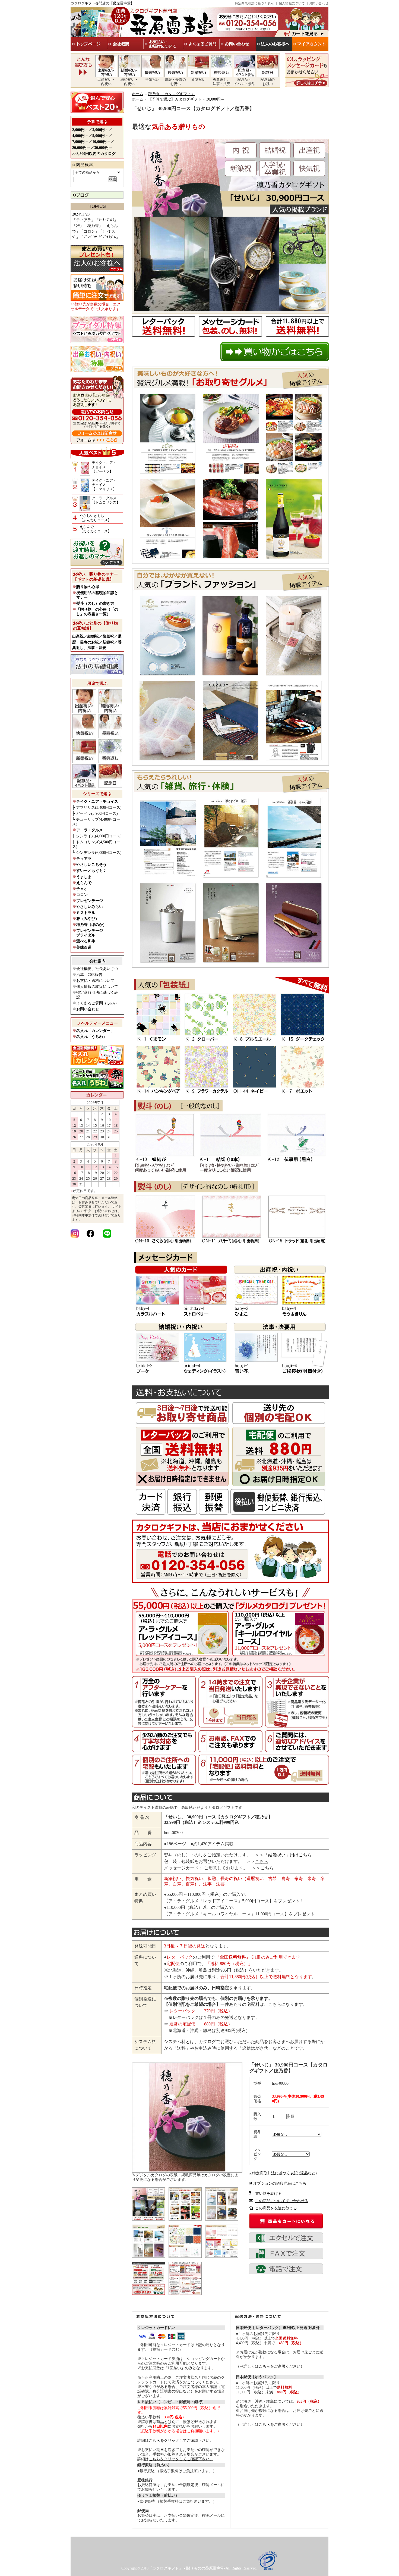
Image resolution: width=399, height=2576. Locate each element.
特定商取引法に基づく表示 (254, 3)
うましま (84, 877)
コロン (82, 895)
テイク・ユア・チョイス (97, 802)
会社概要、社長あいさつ (97, 969)
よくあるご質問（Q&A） (98, 1003)
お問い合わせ (319, 3)
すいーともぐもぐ (91, 871)
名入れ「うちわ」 (91, 1037)
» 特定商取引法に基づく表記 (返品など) (283, 2173)
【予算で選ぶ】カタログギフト (175, 99)
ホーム (138, 94)
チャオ (82, 889)
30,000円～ (215, 99)
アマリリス (99, 808)
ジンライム (99, 836)
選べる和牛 (86, 941)
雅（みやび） (88, 919)
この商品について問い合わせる (282, 2201)
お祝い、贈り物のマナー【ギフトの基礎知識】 (95, 577)
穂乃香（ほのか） (91, 925)
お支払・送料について (95, 981)
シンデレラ (99, 853)
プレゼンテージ (90, 901)
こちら (262, 1861)
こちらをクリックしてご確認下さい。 (181, 2441)
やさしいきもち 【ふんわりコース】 (95, 518)
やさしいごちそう (91, 865)
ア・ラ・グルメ (90, 830)
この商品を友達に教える (276, 2208)
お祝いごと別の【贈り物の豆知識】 (95, 626)
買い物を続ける (268, 2193)
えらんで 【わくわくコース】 (95, 529)
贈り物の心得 (88, 587)
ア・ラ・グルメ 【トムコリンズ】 (106, 500)
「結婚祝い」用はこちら (288, 1855)
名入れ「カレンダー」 (95, 1031)
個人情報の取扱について (97, 987)
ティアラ (84, 859)
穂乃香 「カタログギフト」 (172, 94)
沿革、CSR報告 (89, 975)
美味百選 (84, 947)
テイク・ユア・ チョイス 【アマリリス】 (104, 485)
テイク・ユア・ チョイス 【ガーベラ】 (104, 467)
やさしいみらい (90, 907)
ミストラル (86, 913)
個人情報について (292, 3)
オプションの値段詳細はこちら (280, 2183)
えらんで (84, 883)
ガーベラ (97, 814)
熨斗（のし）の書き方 (95, 603)
